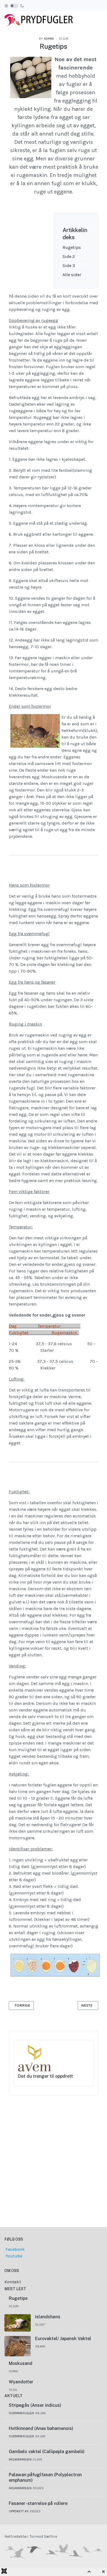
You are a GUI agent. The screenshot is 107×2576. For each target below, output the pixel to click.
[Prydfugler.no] (39, 19)
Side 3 (69, 266)
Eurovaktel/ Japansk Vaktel (63, 2339)
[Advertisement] (54, 2148)
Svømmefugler (21, 2413)
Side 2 (69, 256)
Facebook (15, 2249)
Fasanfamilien (20, 2459)
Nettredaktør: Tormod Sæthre (31, 2536)
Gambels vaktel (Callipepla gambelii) (47, 2452)
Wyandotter (21, 2382)
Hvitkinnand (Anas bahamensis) (41, 2428)
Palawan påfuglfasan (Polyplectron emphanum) (45, 2478)
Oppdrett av (19, 2511)
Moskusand (21, 2363)
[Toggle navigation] (100, 19)
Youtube (13, 2256)
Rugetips (72, 247)
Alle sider (72, 275)
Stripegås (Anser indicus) (35, 2405)
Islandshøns (48, 2317)
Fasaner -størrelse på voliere (38, 2503)
